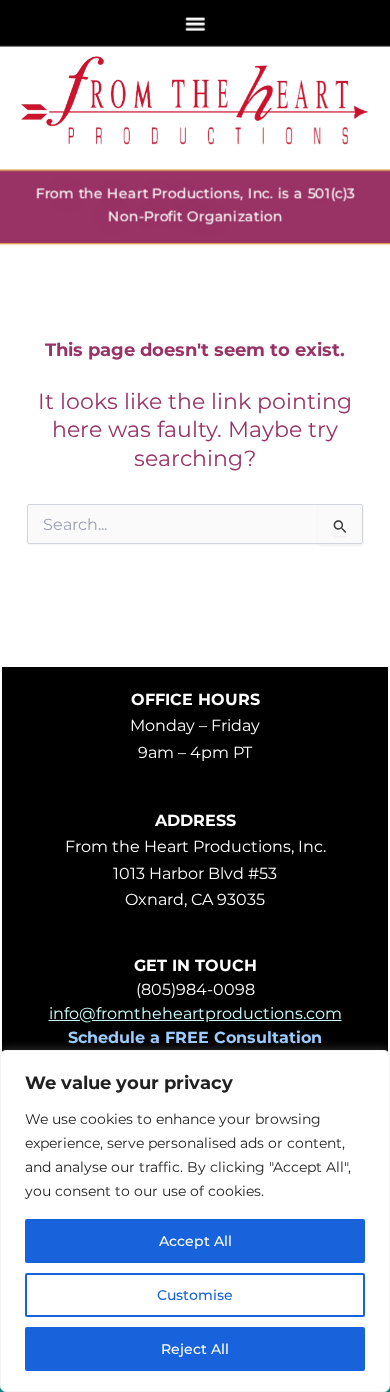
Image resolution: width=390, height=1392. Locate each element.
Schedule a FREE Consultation (195, 1037)
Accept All (195, 1241)
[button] (195, 23)
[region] (195, 1221)
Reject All (195, 1349)
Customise (195, 1295)
